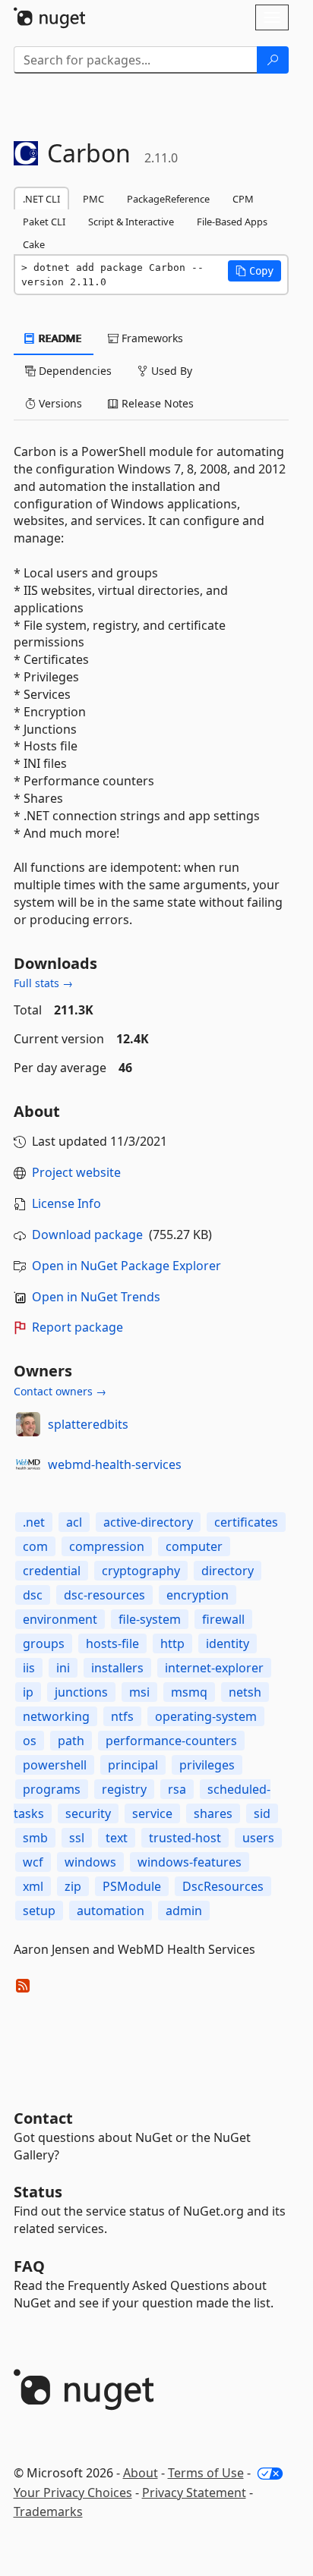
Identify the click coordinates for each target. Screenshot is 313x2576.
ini (63, 1668)
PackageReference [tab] (168, 199)
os (30, 1741)
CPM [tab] (243, 199)
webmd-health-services (115, 1464)
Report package (77, 1327)
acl (74, 1522)
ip (28, 1692)
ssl (77, 1838)
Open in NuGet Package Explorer (126, 1266)
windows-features (190, 1862)
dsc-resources (104, 1595)
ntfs (122, 1716)
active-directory (148, 1522)
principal (133, 1765)
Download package (87, 1235)
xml (33, 1886)
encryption (198, 1595)
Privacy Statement (194, 2493)
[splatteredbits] (28, 1424)
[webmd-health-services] (28, 1464)
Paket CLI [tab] (44, 222)
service (152, 1813)
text (117, 1838)
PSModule (132, 1886)
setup (39, 1911)
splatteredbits (88, 1424)
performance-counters (171, 1741)
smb (35, 1838)
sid (262, 1813)
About (141, 2473)
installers (117, 1668)
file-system (150, 1619)
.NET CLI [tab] (41, 199)
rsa (177, 1789)
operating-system (206, 1716)
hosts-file (112, 1643)
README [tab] (59, 338)
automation (111, 1911)
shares (213, 1813)
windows (90, 1862)
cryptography (141, 1571)
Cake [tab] (34, 244)
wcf (33, 1862)
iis (29, 1668)
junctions (81, 1692)
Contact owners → (60, 1391)
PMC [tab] (93, 199)
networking (56, 1716)
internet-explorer (214, 1668)
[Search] (273, 60)
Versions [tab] (59, 403)
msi (139, 1692)
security (88, 1813)
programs (52, 1789)
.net (34, 1522)
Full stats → (43, 983)
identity (228, 1643)
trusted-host (185, 1838)
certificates (246, 1522)
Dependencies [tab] (74, 371)
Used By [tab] (170, 371)
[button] (255, 271)
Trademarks (48, 2512)
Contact (43, 2118)
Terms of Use (206, 2473)
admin (184, 1911)
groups (44, 1643)
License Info (66, 1203)
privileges (207, 1765)
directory (228, 1571)
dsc (33, 1595)
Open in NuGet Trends (96, 1297)
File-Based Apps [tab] (232, 222)
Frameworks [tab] (151, 338)
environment (60, 1619)
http (172, 1643)
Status (38, 2192)
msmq (189, 1692)
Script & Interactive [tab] (131, 222)
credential (52, 1571)
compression (107, 1546)
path (71, 1741)
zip (73, 1886)
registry (124, 1789)
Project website (76, 1172)
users (258, 1838)
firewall (223, 1619)
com (35, 1546)
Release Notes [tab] (156, 403)
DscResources (223, 1886)
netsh (245, 1692)
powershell (55, 1765)
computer (194, 1546)
